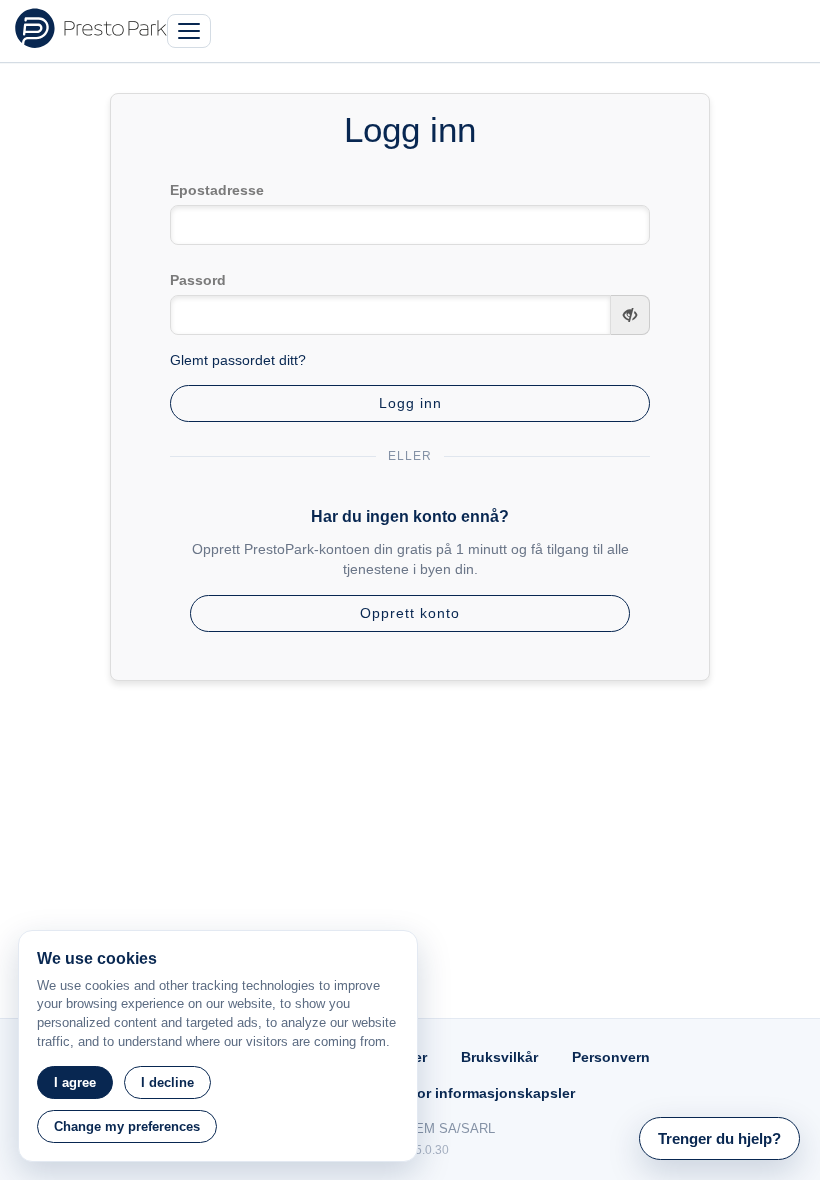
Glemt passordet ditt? (238, 360)
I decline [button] (167, 1082)
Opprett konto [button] (410, 613)
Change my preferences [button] (127, 1126)
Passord (198, 280)
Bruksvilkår (499, 1057)
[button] (719, 1138)
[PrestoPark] (91, 28)
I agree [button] (75, 1082)
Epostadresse (217, 190)
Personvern (611, 1057)
